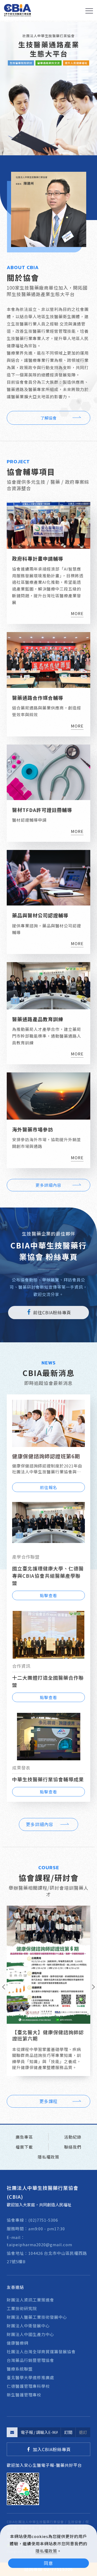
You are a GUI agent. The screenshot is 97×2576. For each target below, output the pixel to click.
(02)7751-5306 (43, 2220)
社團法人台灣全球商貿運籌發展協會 (41, 2352)
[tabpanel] (48, 89)
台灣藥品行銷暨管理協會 (30, 2360)
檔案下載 (24, 2147)
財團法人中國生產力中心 (30, 2334)
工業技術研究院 (22, 2308)
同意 (48, 2563)
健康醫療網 (18, 2343)
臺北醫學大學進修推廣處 (30, 2377)
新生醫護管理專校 (24, 2395)
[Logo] (18, 10)
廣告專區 (24, 2137)
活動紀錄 (73, 2137)
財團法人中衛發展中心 (28, 2326)
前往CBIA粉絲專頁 (52, 1312)
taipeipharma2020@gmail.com (39, 2244)
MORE (77, 613)
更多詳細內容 (48, 1185)
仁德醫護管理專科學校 (28, 2386)
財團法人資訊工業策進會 (30, 2300)
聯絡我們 (73, 2147)
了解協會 (48, 418)
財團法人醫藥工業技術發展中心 (37, 2317)
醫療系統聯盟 (20, 2369)
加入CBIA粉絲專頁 (52, 2449)
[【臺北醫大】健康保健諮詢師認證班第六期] (48, 1964)
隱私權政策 (46, 2551)
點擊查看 (48, 1595)
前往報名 (48, 1487)
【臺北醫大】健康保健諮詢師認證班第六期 (48, 2035)
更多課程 (48, 2101)
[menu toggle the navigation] (89, 11)
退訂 (83, 2432)
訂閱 (68, 2432)
